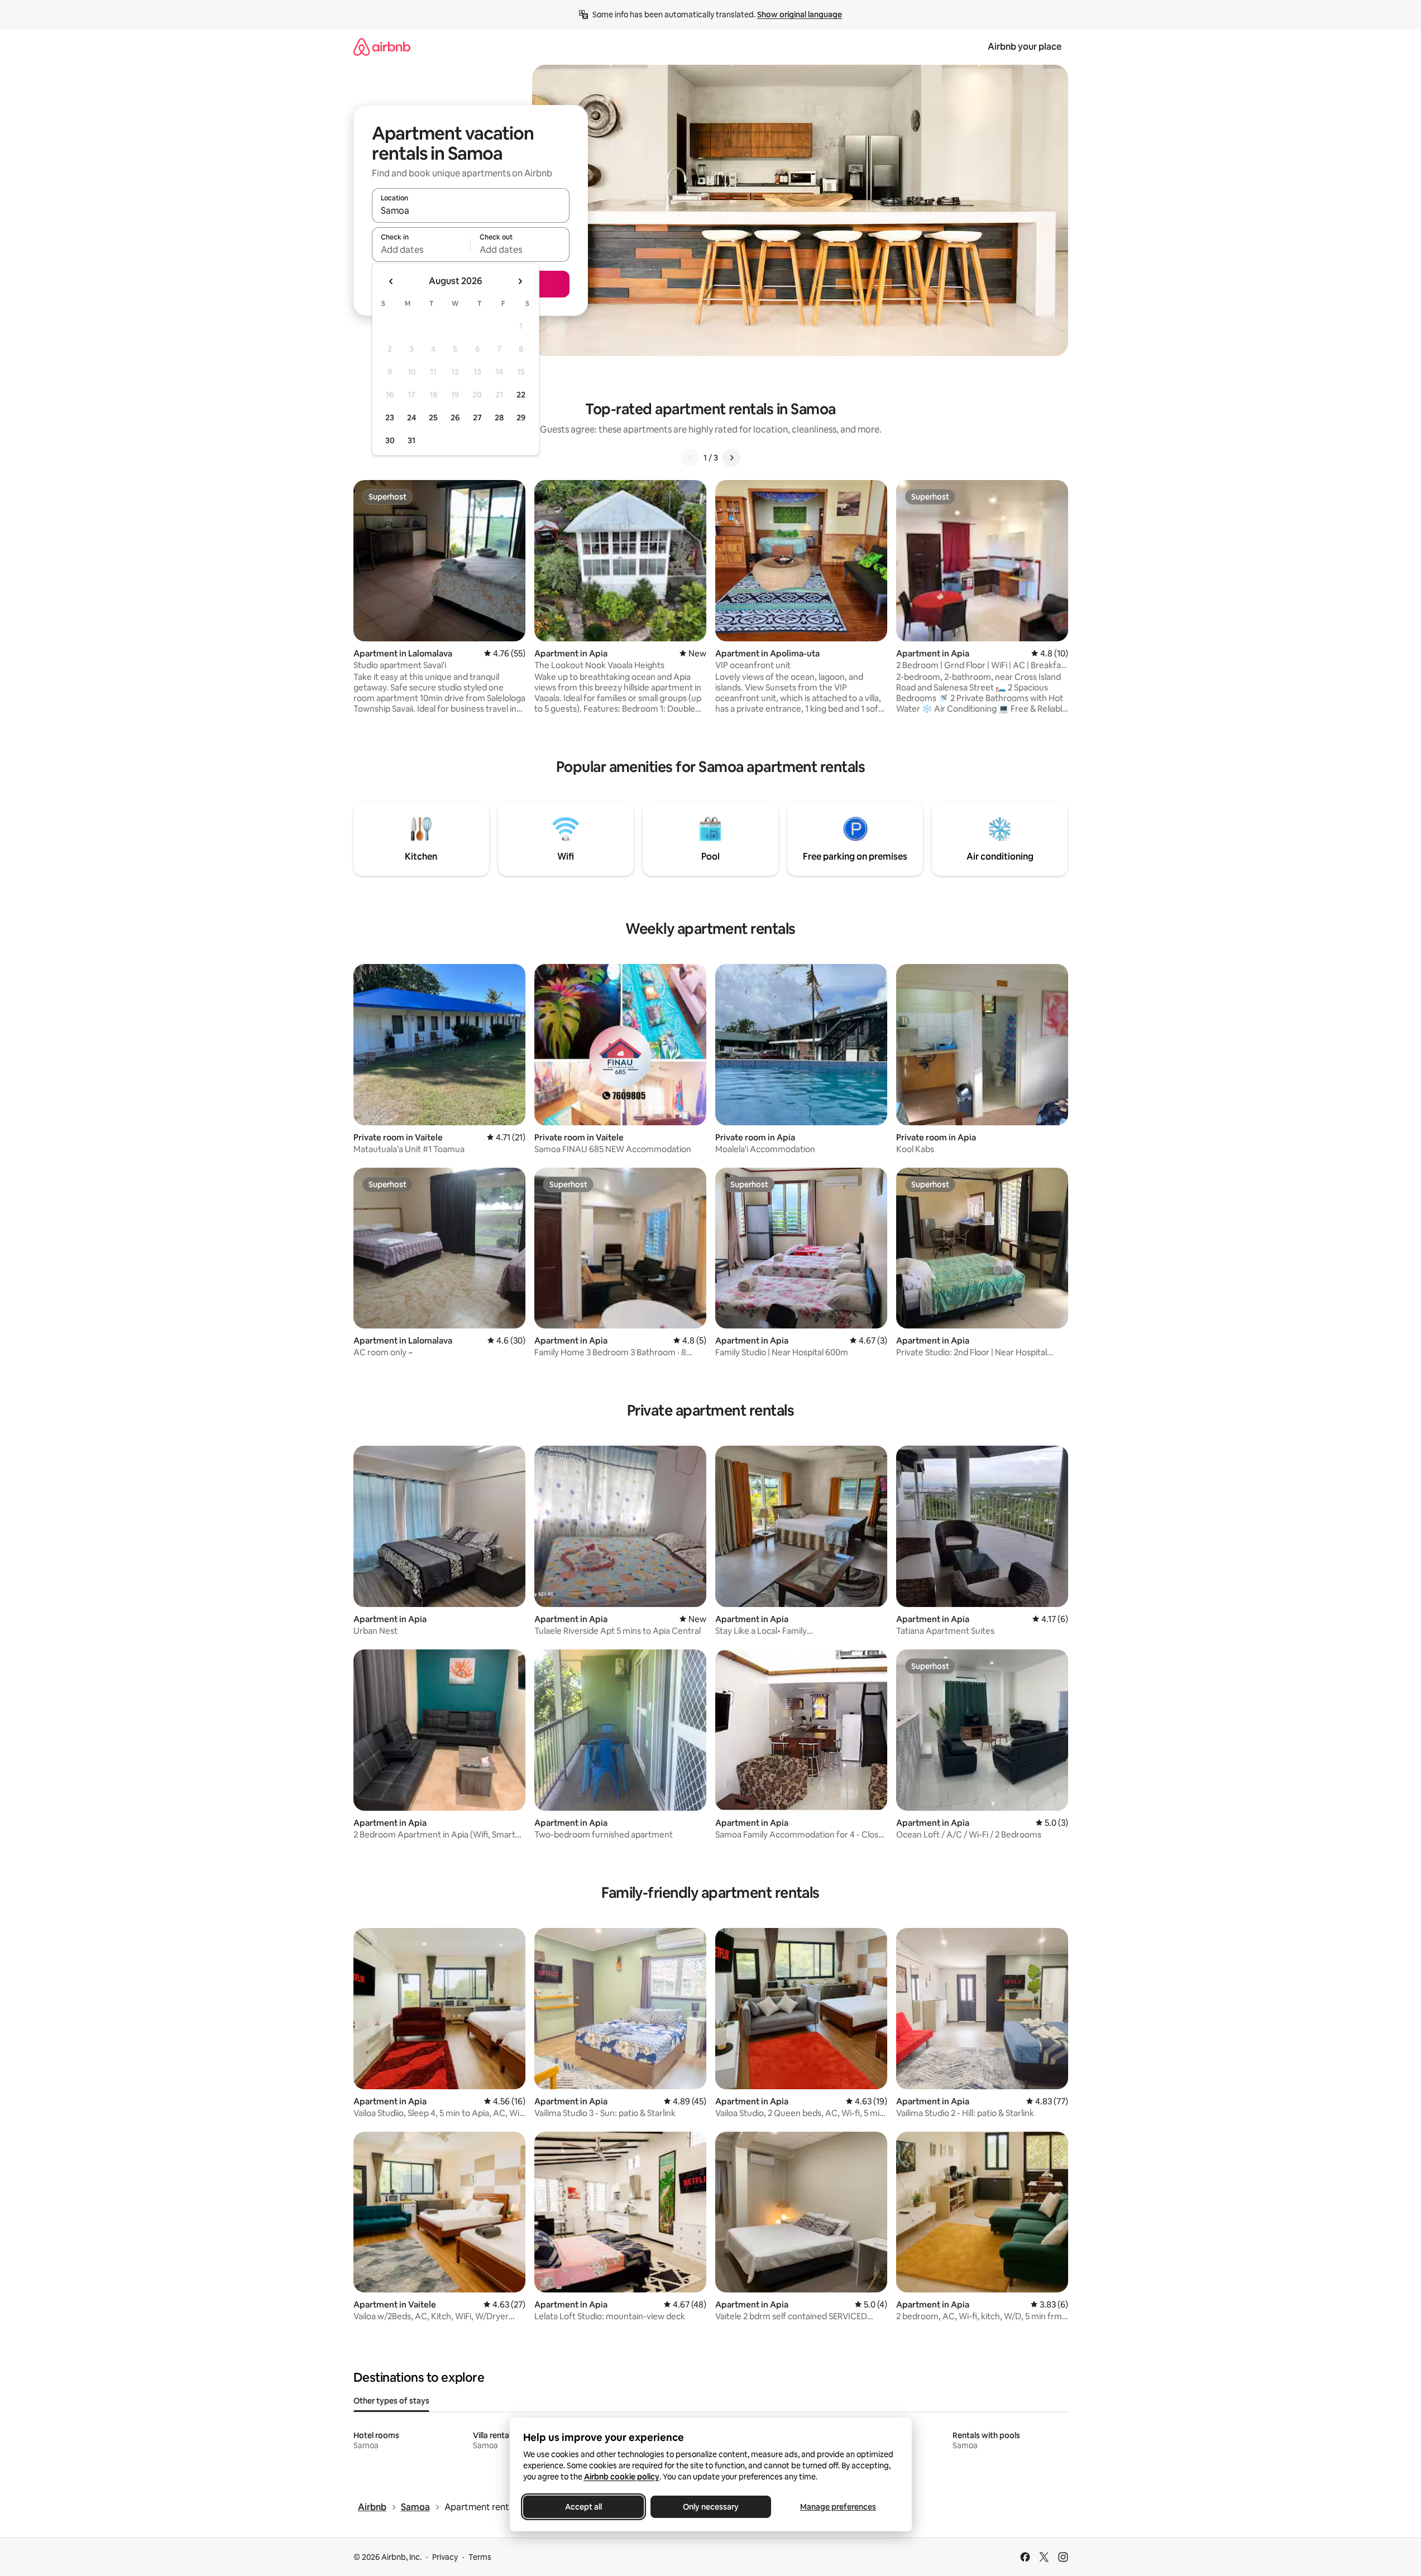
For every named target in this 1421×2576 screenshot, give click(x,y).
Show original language (800, 15)
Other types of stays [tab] (391, 2401)
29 (521, 418)
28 (499, 418)
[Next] (731, 458)
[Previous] (690, 458)
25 (433, 418)
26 (455, 418)
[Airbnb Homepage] (382, 47)
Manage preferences (838, 2507)
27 (477, 418)
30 (390, 440)
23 (390, 418)
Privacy (445, 2557)
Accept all (583, 2507)
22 (521, 395)
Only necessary (711, 2507)
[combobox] (471, 210)
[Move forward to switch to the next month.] (520, 281)
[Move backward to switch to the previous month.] (391, 281)
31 (412, 440)
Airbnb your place (1025, 47)
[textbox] (421, 250)
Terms (480, 2557)
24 (412, 418)
